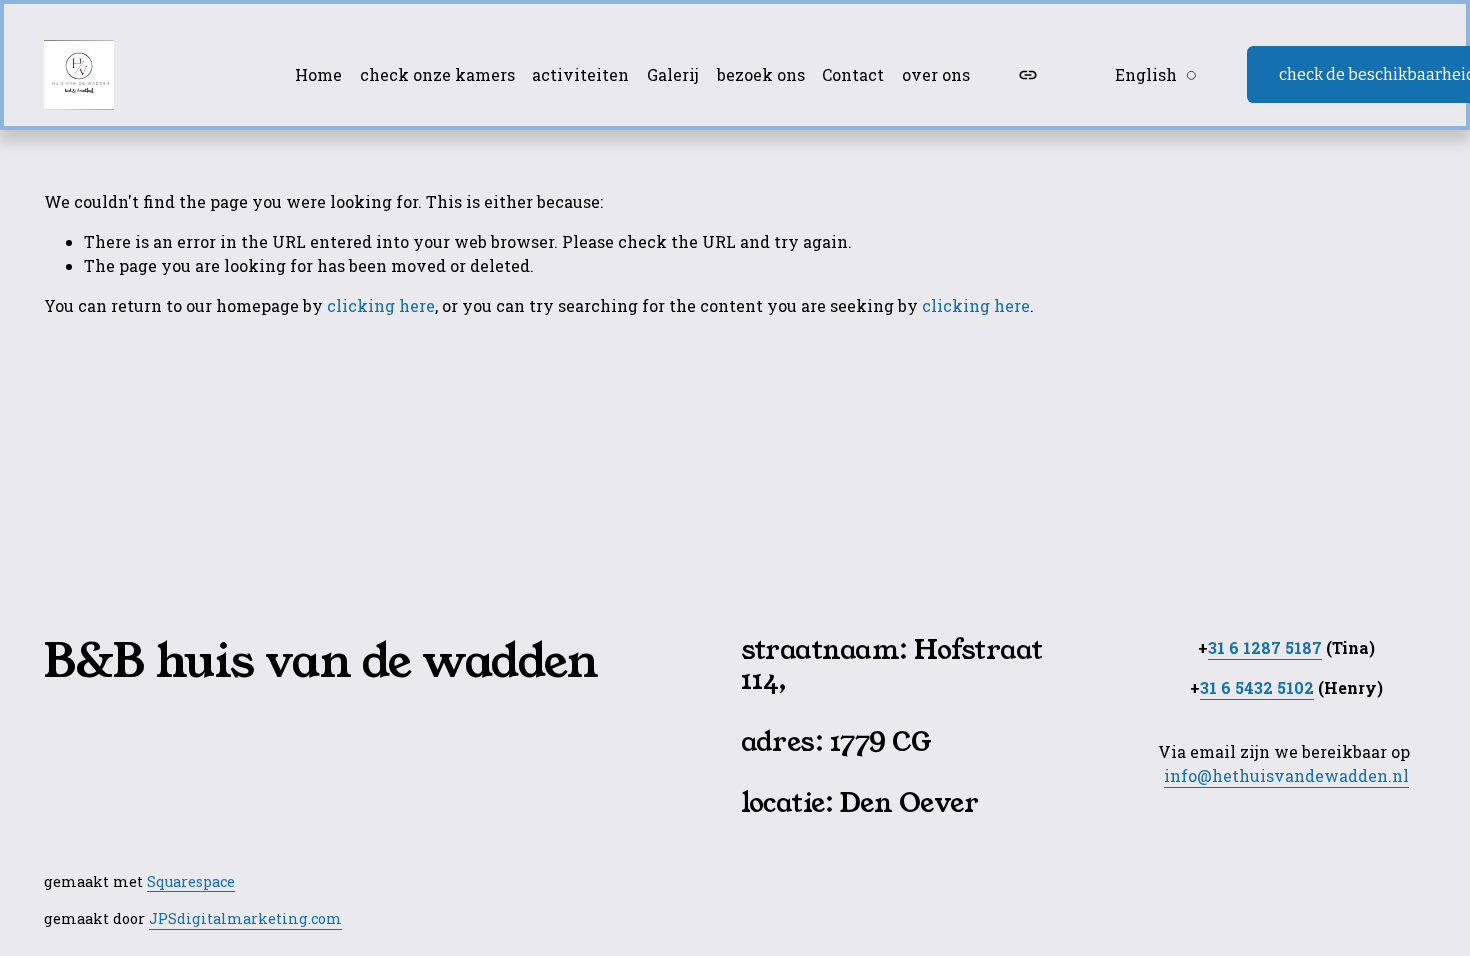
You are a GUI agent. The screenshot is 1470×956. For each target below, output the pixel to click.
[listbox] (1143, 74)
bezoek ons (761, 74)
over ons (936, 74)
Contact (853, 74)
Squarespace (191, 881)
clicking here (381, 305)
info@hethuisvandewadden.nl (1286, 775)
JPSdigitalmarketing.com (245, 918)
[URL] (1028, 75)
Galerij (673, 74)
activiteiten (580, 74)
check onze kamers (437, 74)
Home (318, 74)
